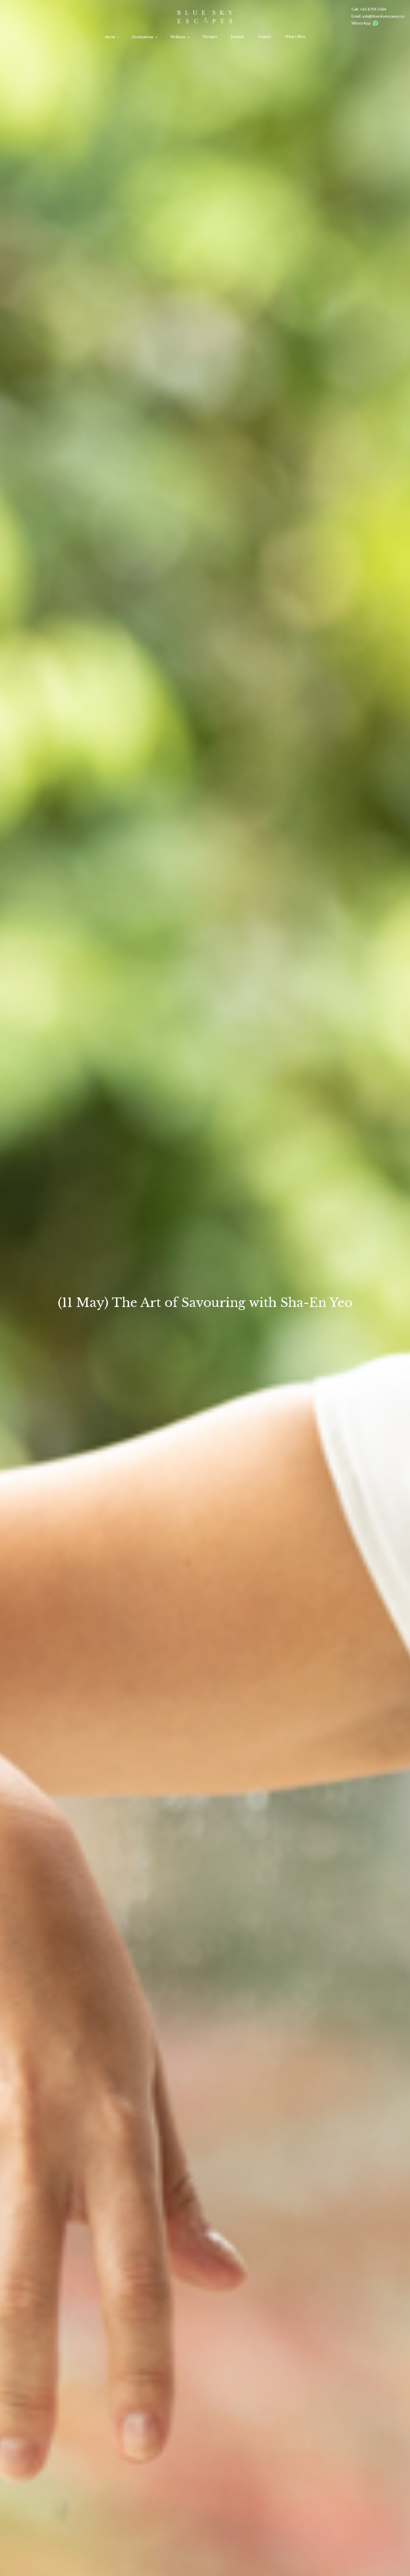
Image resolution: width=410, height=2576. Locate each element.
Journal (237, 37)
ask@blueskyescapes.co (383, 16)
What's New (295, 37)
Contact (265, 37)
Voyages (210, 37)
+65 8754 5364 (373, 9)
